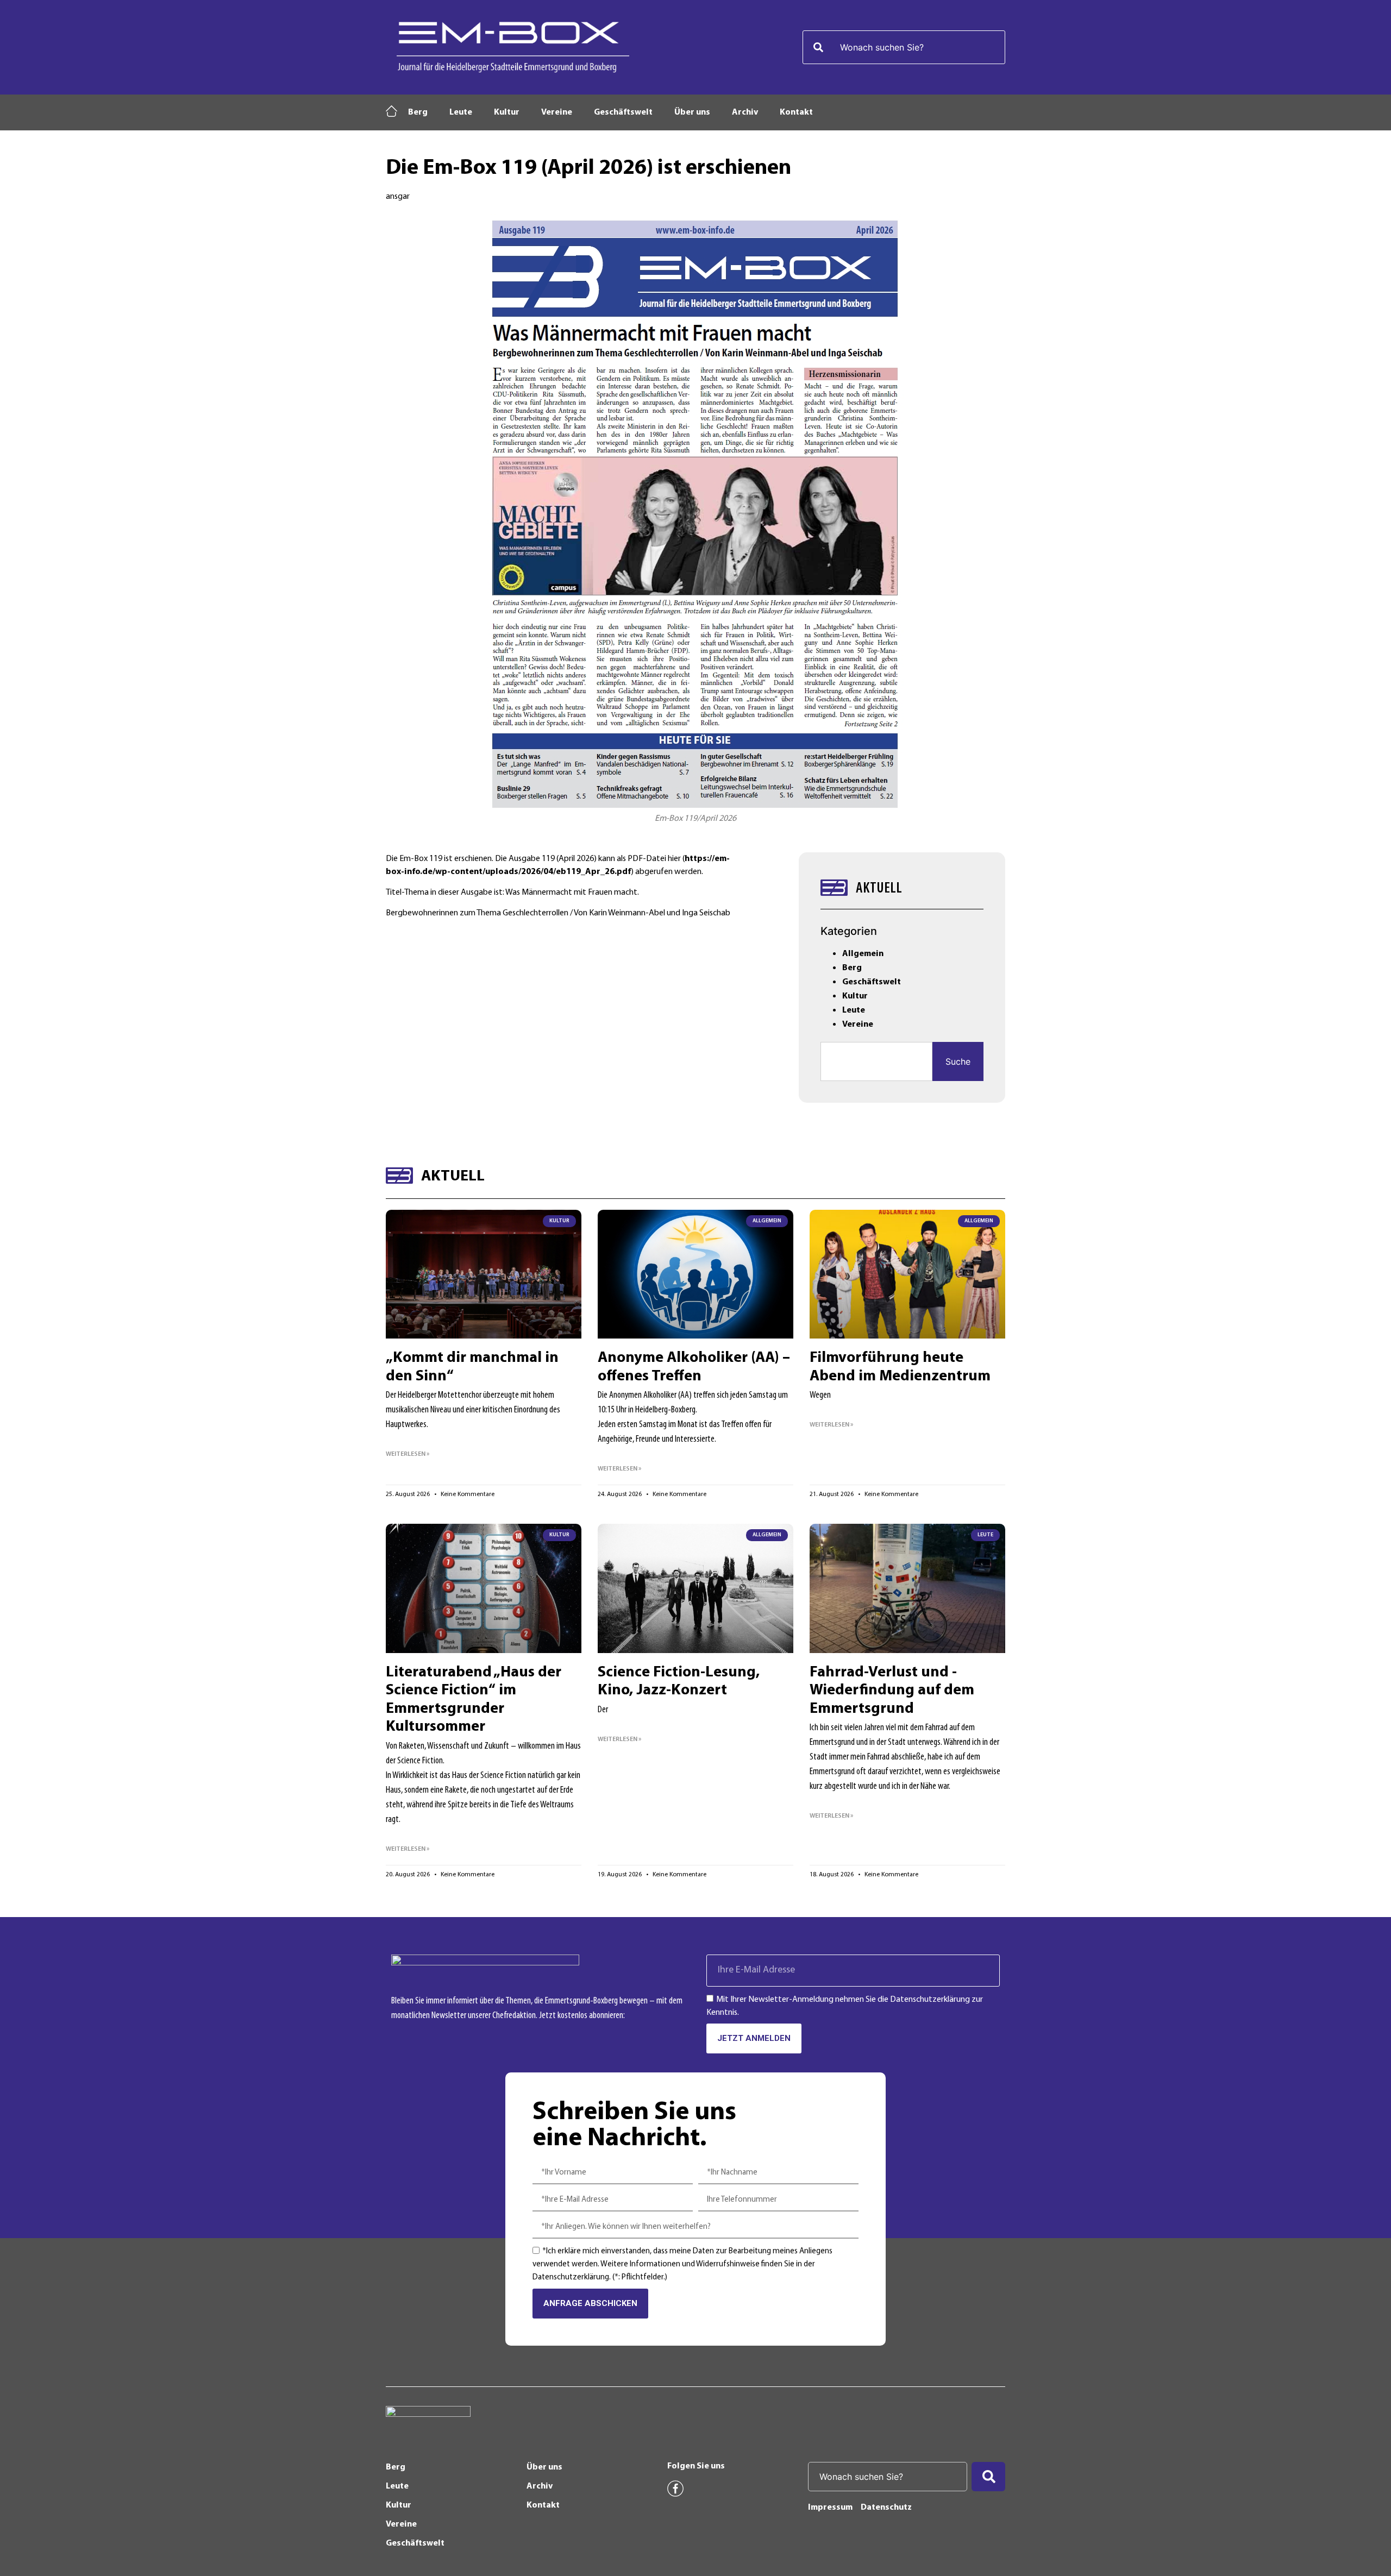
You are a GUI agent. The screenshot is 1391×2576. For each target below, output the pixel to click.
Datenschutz (886, 2508)
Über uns (692, 112)
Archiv (745, 112)
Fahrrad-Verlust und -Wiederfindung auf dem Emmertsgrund (892, 1691)
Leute (461, 112)
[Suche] (988, 2477)
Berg (418, 112)
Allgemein (863, 954)
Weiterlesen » (408, 1454)
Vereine (557, 112)
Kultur (507, 112)
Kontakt (796, 112)
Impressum (830, 2508)
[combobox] (904, 47)
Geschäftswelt (623, 112)
